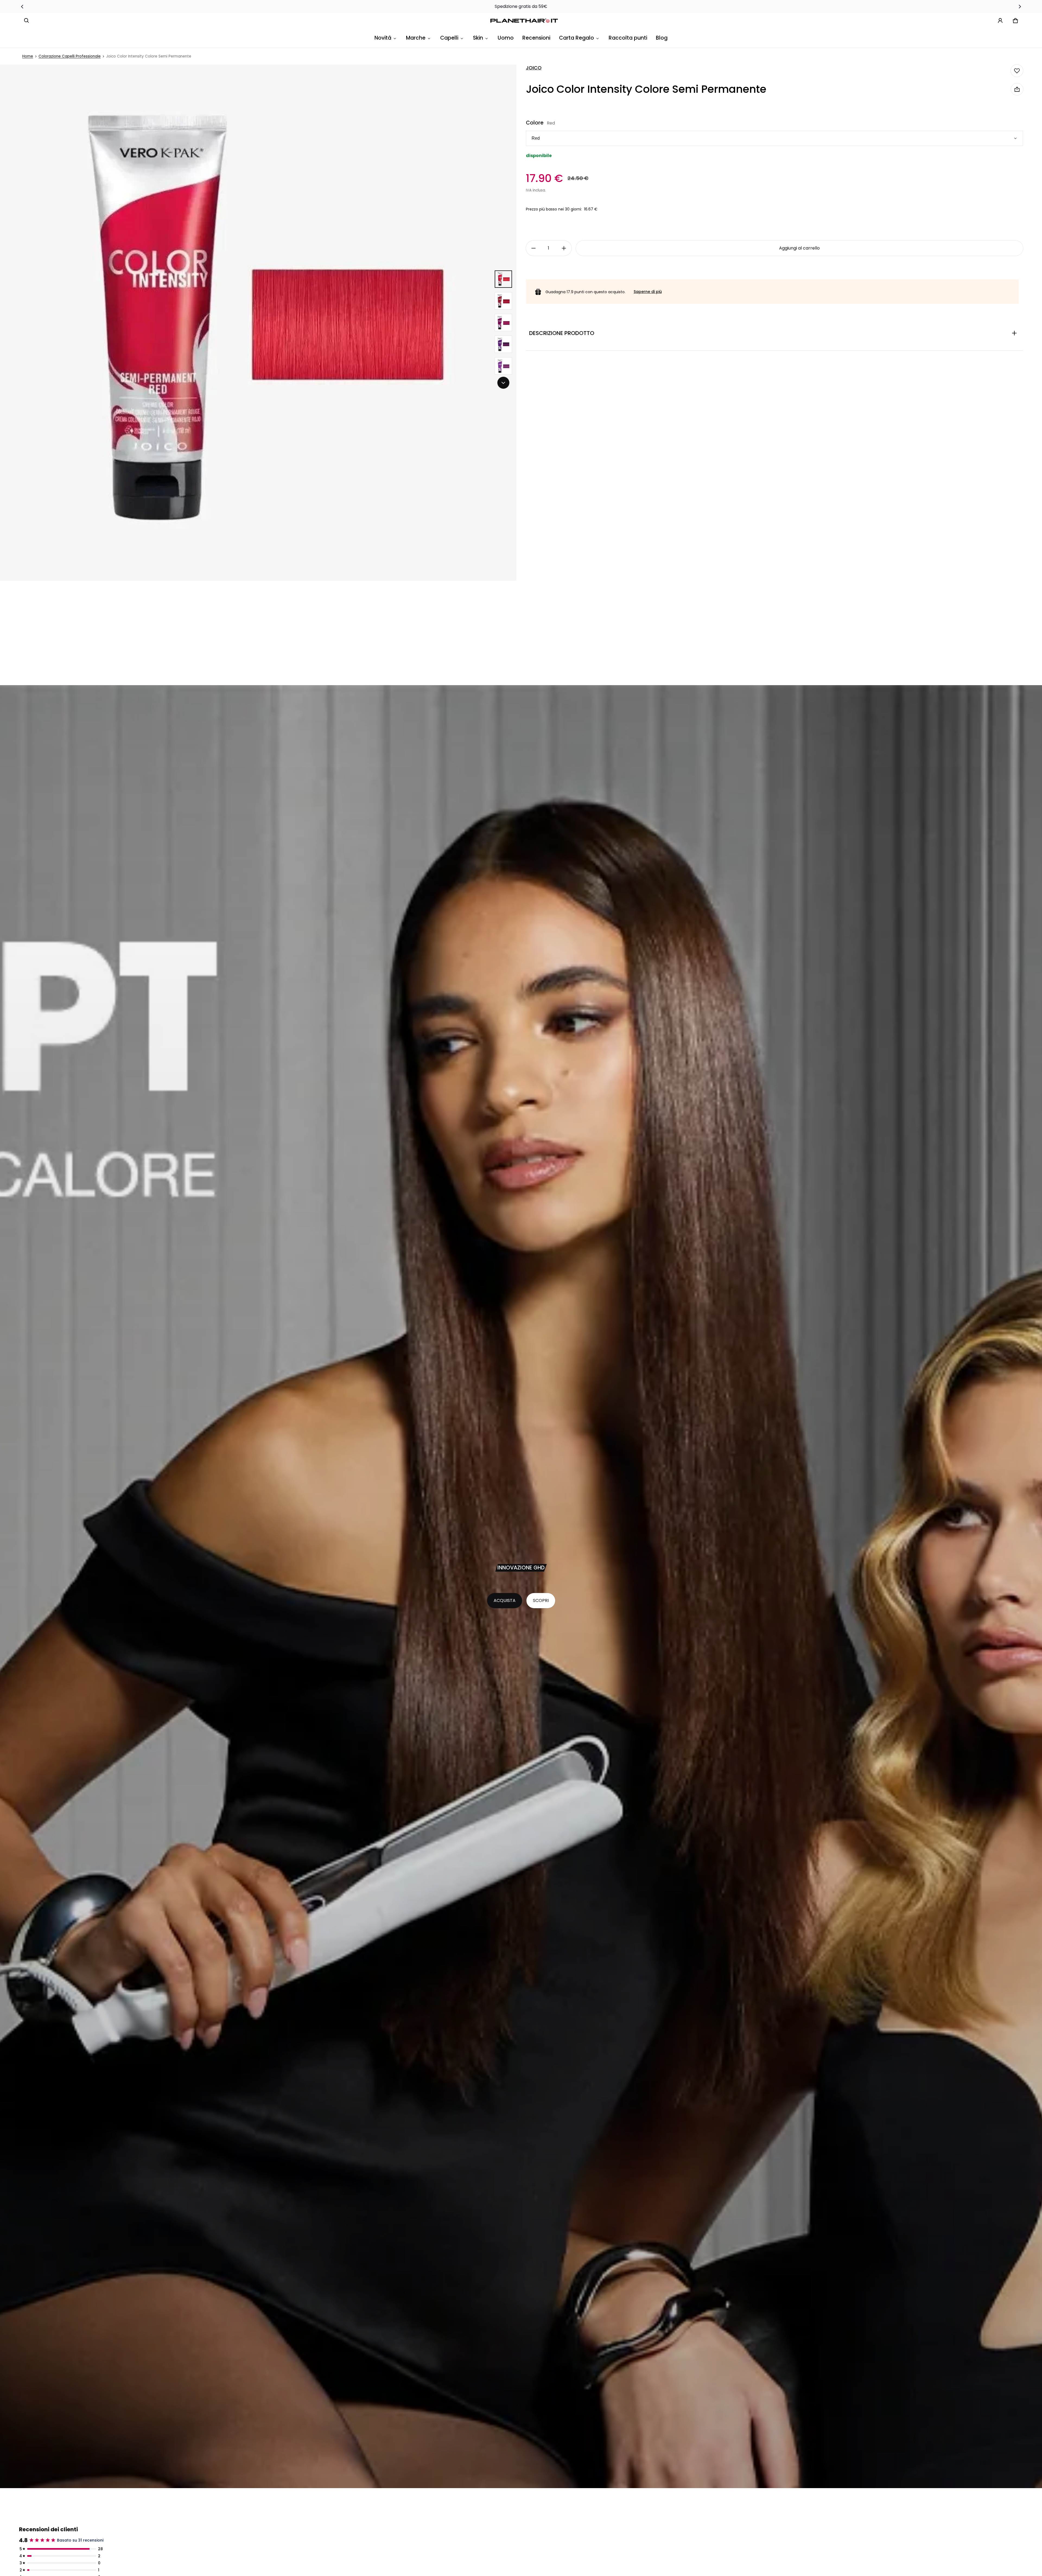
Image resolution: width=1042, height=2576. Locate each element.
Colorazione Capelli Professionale (70, 56)
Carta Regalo (576, 38)
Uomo (506, 38)
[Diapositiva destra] (1020, 7)
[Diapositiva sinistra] (22, 7)
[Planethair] (525, 21)
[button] (27, 21)
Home (28, 56)
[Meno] (533, 248)
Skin (478, 38)
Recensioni (536, 38)
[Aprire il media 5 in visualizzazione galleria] (503, 344)
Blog (662, 38)
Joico (534, 68)
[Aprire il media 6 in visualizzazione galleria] (503, 366)
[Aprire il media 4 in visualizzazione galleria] (503, 323)
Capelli (449, 38)
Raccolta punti (628, 38)
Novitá (383, 38)
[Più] (564, 248)
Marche (416, 38)
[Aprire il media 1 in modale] (258, 323)
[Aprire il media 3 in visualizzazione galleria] (503, 301)
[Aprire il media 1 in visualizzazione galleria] (503, 279)
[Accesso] (1000, 21)
